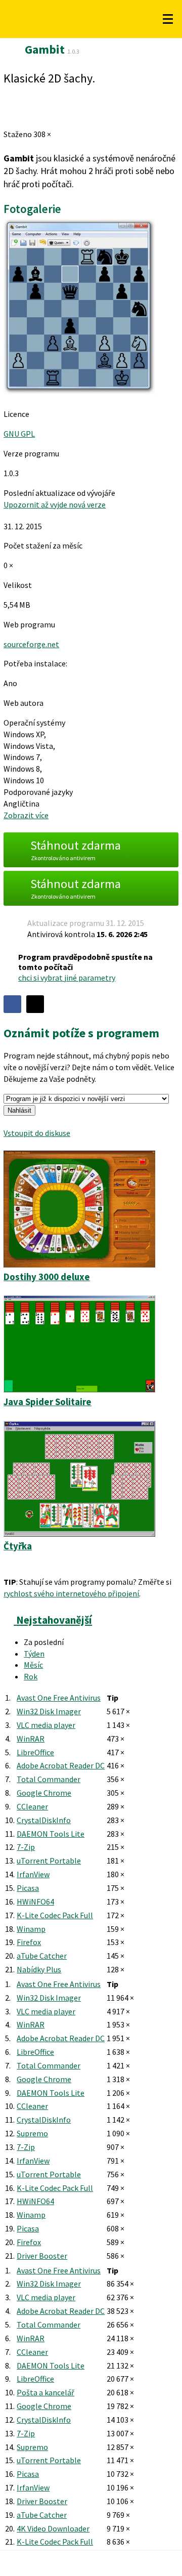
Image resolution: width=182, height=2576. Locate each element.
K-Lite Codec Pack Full (55, 1915)
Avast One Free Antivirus (59, 1698)
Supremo (32, 2133)
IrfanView (33, 1874)
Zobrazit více (26, 815)
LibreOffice (35, 1752)
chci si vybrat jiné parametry (67, 978)
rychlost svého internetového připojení (71, 1593)
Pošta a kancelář (45, 2392)
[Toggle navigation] (168, 19)
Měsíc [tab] (33, 1665)
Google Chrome (44, 1793)
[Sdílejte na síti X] (35, 1004)
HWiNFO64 (35, 1902)
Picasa (28, 1888)
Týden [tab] (34, 1654)
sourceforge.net (31, 644)
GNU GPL (19, 434)
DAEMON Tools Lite (51, 1834)
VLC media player (46, 1725)
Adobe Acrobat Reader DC (61, 1765)
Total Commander (49, 1779)
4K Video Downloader (53, 2528)
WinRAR (31, 1739)
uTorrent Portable (49, 1861)
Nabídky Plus (39, 1969)
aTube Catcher (42, 1956)
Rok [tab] (31, 1676)
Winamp (31, 1929)
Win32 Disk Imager (49, 1711)
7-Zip (26, 1847)
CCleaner (32, 1806)
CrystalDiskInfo (44, 1820)
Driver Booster (42, 2256)
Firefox (29, 1942)
